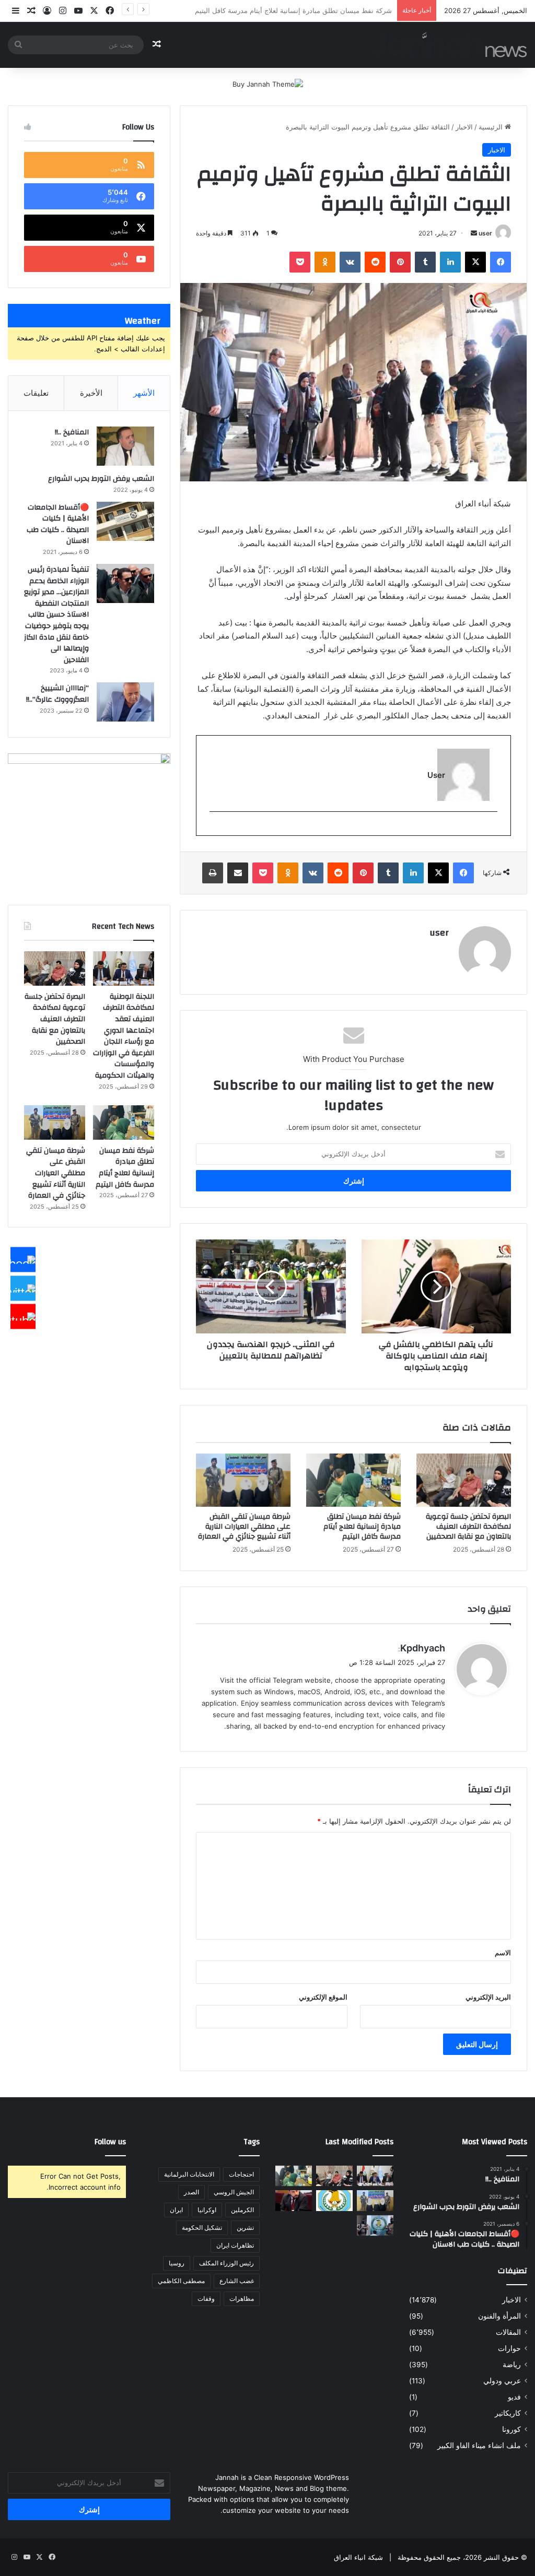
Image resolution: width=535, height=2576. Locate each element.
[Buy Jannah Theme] (268, 84)
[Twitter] (23, 1288)
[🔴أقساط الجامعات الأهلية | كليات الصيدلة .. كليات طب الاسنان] (125, 521)
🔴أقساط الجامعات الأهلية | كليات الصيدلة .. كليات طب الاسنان (58, 524)
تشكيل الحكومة (202, 2228)
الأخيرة (91, 393)
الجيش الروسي (234, 2192)
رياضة (512, 2365)
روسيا (177, 2263)
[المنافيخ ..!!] (125, 446)
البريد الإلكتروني (488, 1997)
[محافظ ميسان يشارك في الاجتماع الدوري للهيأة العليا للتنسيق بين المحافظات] (294, 2200)
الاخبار (464, 127)
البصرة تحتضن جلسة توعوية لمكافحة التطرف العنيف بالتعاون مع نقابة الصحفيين (468, 1527)
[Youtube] (23, 1317)
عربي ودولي (502, 2381)
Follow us (110, 2142)
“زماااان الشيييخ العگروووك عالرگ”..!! (57, 694)
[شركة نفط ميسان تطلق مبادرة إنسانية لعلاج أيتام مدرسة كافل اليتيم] (353, 1480)
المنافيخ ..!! (72, 432)
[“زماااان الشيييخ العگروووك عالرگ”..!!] (125, 702)
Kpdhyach (423, 1648)
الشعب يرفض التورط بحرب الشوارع (101, 479)
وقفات (206, 2299)
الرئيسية (492, 127)
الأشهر (144, 393)
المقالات (508, 2332)
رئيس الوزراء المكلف (226, 2263)
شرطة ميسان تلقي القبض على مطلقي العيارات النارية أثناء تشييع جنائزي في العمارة (270, 10)
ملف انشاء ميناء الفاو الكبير (479, 2445)
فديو (514, 2397)
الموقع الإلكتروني (323, 1997)
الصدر (191, 2192)
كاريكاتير (508, 2413)
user (485, 233)
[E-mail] (492, 829)
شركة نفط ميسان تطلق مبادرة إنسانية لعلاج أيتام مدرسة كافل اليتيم (362, 1527)
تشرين (245, 2228)
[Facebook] (23, 1260)
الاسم (503, 1953)
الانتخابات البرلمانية (189, 2174)
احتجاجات (241, 2174)
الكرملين (242, 2210)
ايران (176, 2210)
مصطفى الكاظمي (181, 2281)
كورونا (511, 2429)
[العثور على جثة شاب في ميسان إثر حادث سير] (334, 2200)
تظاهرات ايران (235, 2245)
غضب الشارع (237, 2281)
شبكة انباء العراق (358, 2557)
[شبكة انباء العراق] (449, 45)
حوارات (509, 2348)
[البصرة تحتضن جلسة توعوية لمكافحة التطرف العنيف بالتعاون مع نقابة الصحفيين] (464, 1480)
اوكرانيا (207, 2210)
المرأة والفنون (499, 2316)
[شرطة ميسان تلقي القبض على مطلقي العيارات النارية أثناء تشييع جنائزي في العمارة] (243, 1480)
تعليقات (36, 393)
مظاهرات (242, 2299)
